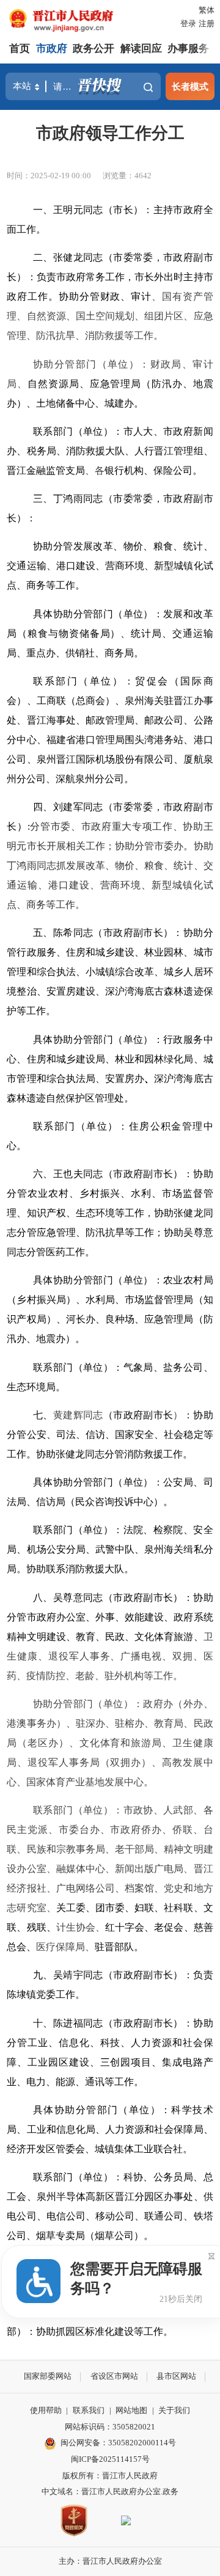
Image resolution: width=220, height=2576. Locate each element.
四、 (43, 807)
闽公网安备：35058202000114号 (118, 2443)
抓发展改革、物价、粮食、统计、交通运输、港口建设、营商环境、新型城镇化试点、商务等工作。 (110, 885)
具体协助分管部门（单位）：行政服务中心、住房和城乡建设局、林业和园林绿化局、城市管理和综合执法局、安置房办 (110, 1059)
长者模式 (190, 86)
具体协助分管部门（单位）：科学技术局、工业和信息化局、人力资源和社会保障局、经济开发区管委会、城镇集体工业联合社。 (110, 2129)
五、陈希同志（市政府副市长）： (108, 933)
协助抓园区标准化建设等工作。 (105, 2331)
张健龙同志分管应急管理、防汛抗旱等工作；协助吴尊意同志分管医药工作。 (110, 1232)
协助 (164, 1213)
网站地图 (131, 2410)
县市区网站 (176, 2376)
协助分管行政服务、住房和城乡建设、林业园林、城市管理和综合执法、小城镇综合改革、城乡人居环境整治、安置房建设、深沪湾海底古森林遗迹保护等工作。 (110, 972)
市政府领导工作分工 (110, 133)
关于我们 (174, 2410)
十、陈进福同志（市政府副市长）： (113, 2023)
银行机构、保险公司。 (153, 470)
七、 (43, 1415)
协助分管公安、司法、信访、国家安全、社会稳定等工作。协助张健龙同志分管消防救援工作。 (110, 1435)
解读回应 (141, 49)
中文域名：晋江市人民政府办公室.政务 (110, 2491)
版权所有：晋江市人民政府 (110, 2476)
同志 (46, 865)
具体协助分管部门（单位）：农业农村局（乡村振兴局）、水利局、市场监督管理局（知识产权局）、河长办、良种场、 (110, 1300)
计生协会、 (81, 1927)
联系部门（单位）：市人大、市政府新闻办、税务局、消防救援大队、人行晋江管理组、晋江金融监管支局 (110, 451)
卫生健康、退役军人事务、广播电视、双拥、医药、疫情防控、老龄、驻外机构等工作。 (110, 1656)
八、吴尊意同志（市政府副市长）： (113, 1598)
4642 (143, 176)
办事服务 (188, 49)
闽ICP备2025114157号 (110, 2459)
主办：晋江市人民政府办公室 (110, 2561)
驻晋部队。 (119, 1947)
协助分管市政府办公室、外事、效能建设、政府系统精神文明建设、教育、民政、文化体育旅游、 (110, 1617)
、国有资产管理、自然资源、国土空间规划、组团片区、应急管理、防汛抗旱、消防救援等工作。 (110, 316)
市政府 (52, 49)
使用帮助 (46, 2410)
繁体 (207, 10)
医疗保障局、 (65, 1947)
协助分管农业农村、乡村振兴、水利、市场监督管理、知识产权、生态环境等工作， (110, 1193)
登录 (188, 24)
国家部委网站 (48, 2376)
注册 (207, 24)
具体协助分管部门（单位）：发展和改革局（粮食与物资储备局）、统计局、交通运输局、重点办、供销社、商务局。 (110, 633)
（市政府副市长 (138, 1415)
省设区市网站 (114, 2376)
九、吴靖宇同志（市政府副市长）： (113, 1975)
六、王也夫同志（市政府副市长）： (113, 1174)
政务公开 (94, 49)
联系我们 (89, 2410)
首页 (20, 49)
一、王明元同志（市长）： (93, 210)
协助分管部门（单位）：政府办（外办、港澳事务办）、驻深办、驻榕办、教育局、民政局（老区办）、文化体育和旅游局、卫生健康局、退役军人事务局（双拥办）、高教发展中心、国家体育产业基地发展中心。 (110, 1743)
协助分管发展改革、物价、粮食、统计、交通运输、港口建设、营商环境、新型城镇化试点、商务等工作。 (110, 566)
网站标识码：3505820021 (110, 2427)
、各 (95, 470)
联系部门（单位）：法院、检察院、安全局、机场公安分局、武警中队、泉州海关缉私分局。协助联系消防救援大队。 (110, 1549)
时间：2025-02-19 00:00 (49, 176)
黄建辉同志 (78, 1415)
